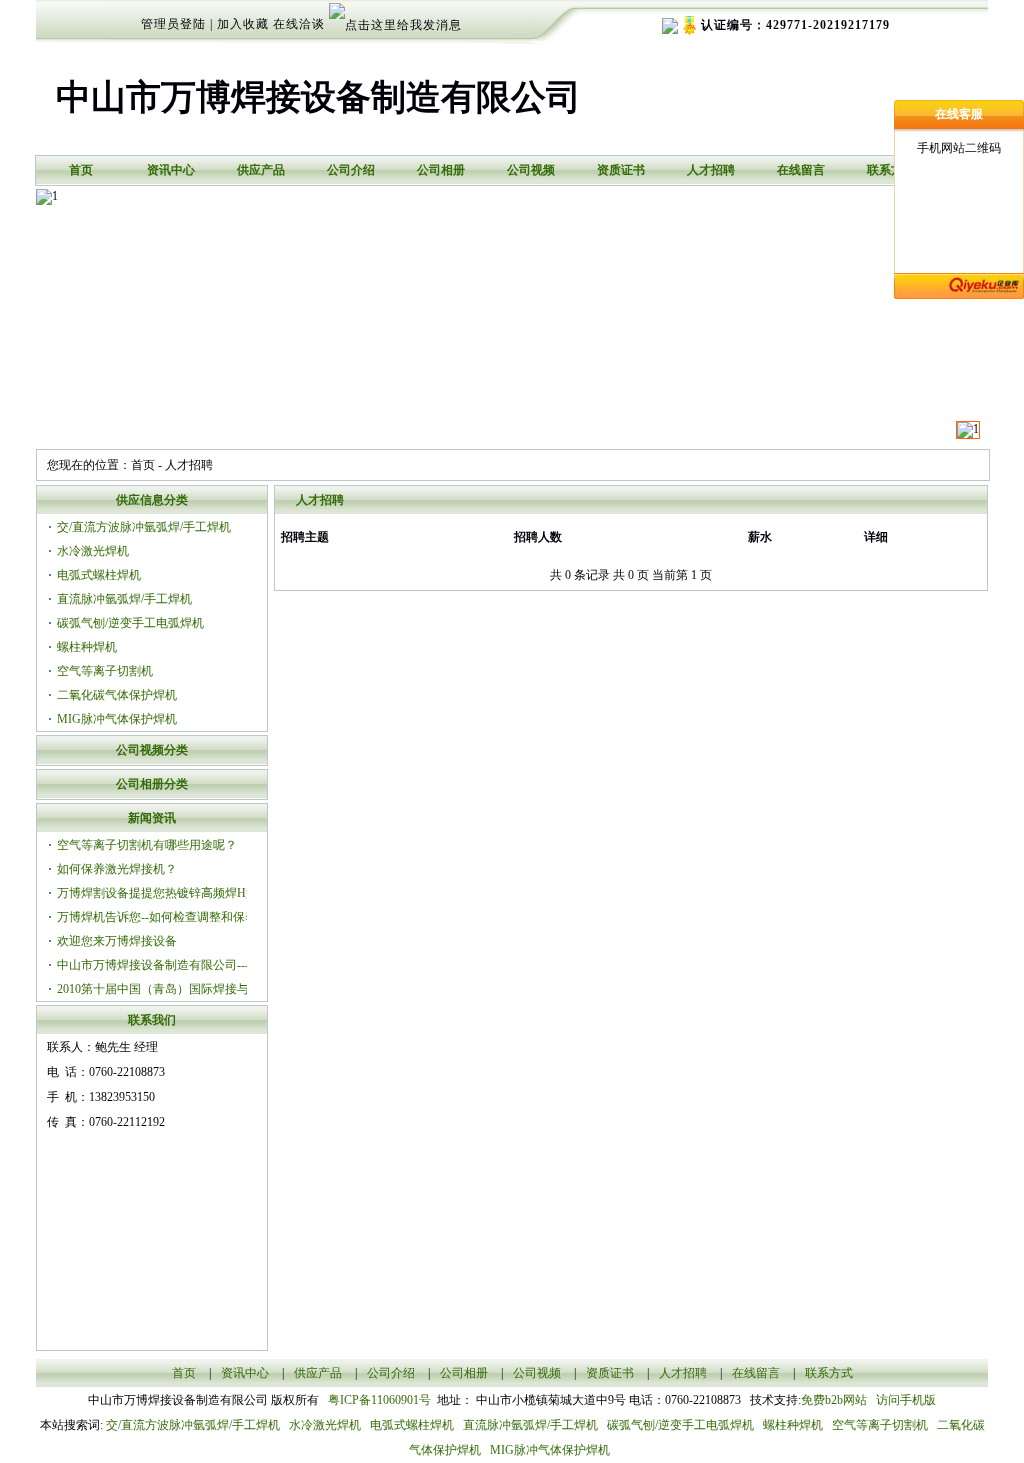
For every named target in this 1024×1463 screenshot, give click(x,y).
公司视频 (531, 170)
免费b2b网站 (834, 1400)
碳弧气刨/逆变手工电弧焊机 (130, 623)
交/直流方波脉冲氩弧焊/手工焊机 (144, 527)
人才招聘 (711, 170)
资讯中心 (171, 170)
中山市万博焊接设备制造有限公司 (318, 97)
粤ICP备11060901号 (382, 1400)
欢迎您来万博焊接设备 (117, 941)
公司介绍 (351, 170)
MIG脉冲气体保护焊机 (117, 719)
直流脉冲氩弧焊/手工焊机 (124, 599)
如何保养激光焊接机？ (117, 869)
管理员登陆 (173, 24)
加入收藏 (243, 24)
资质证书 (621, 170)
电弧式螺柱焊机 (99, 575)
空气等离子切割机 (105, 671)
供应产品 (261, 170)
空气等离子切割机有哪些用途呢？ (147, 845)
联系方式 (891, 170)
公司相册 (441, 170)
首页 (81, 170)
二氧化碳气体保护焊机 (117, 695)
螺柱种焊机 (87, 647)
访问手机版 (904, 1400)
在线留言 (801, 170)
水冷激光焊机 (93, 551)
